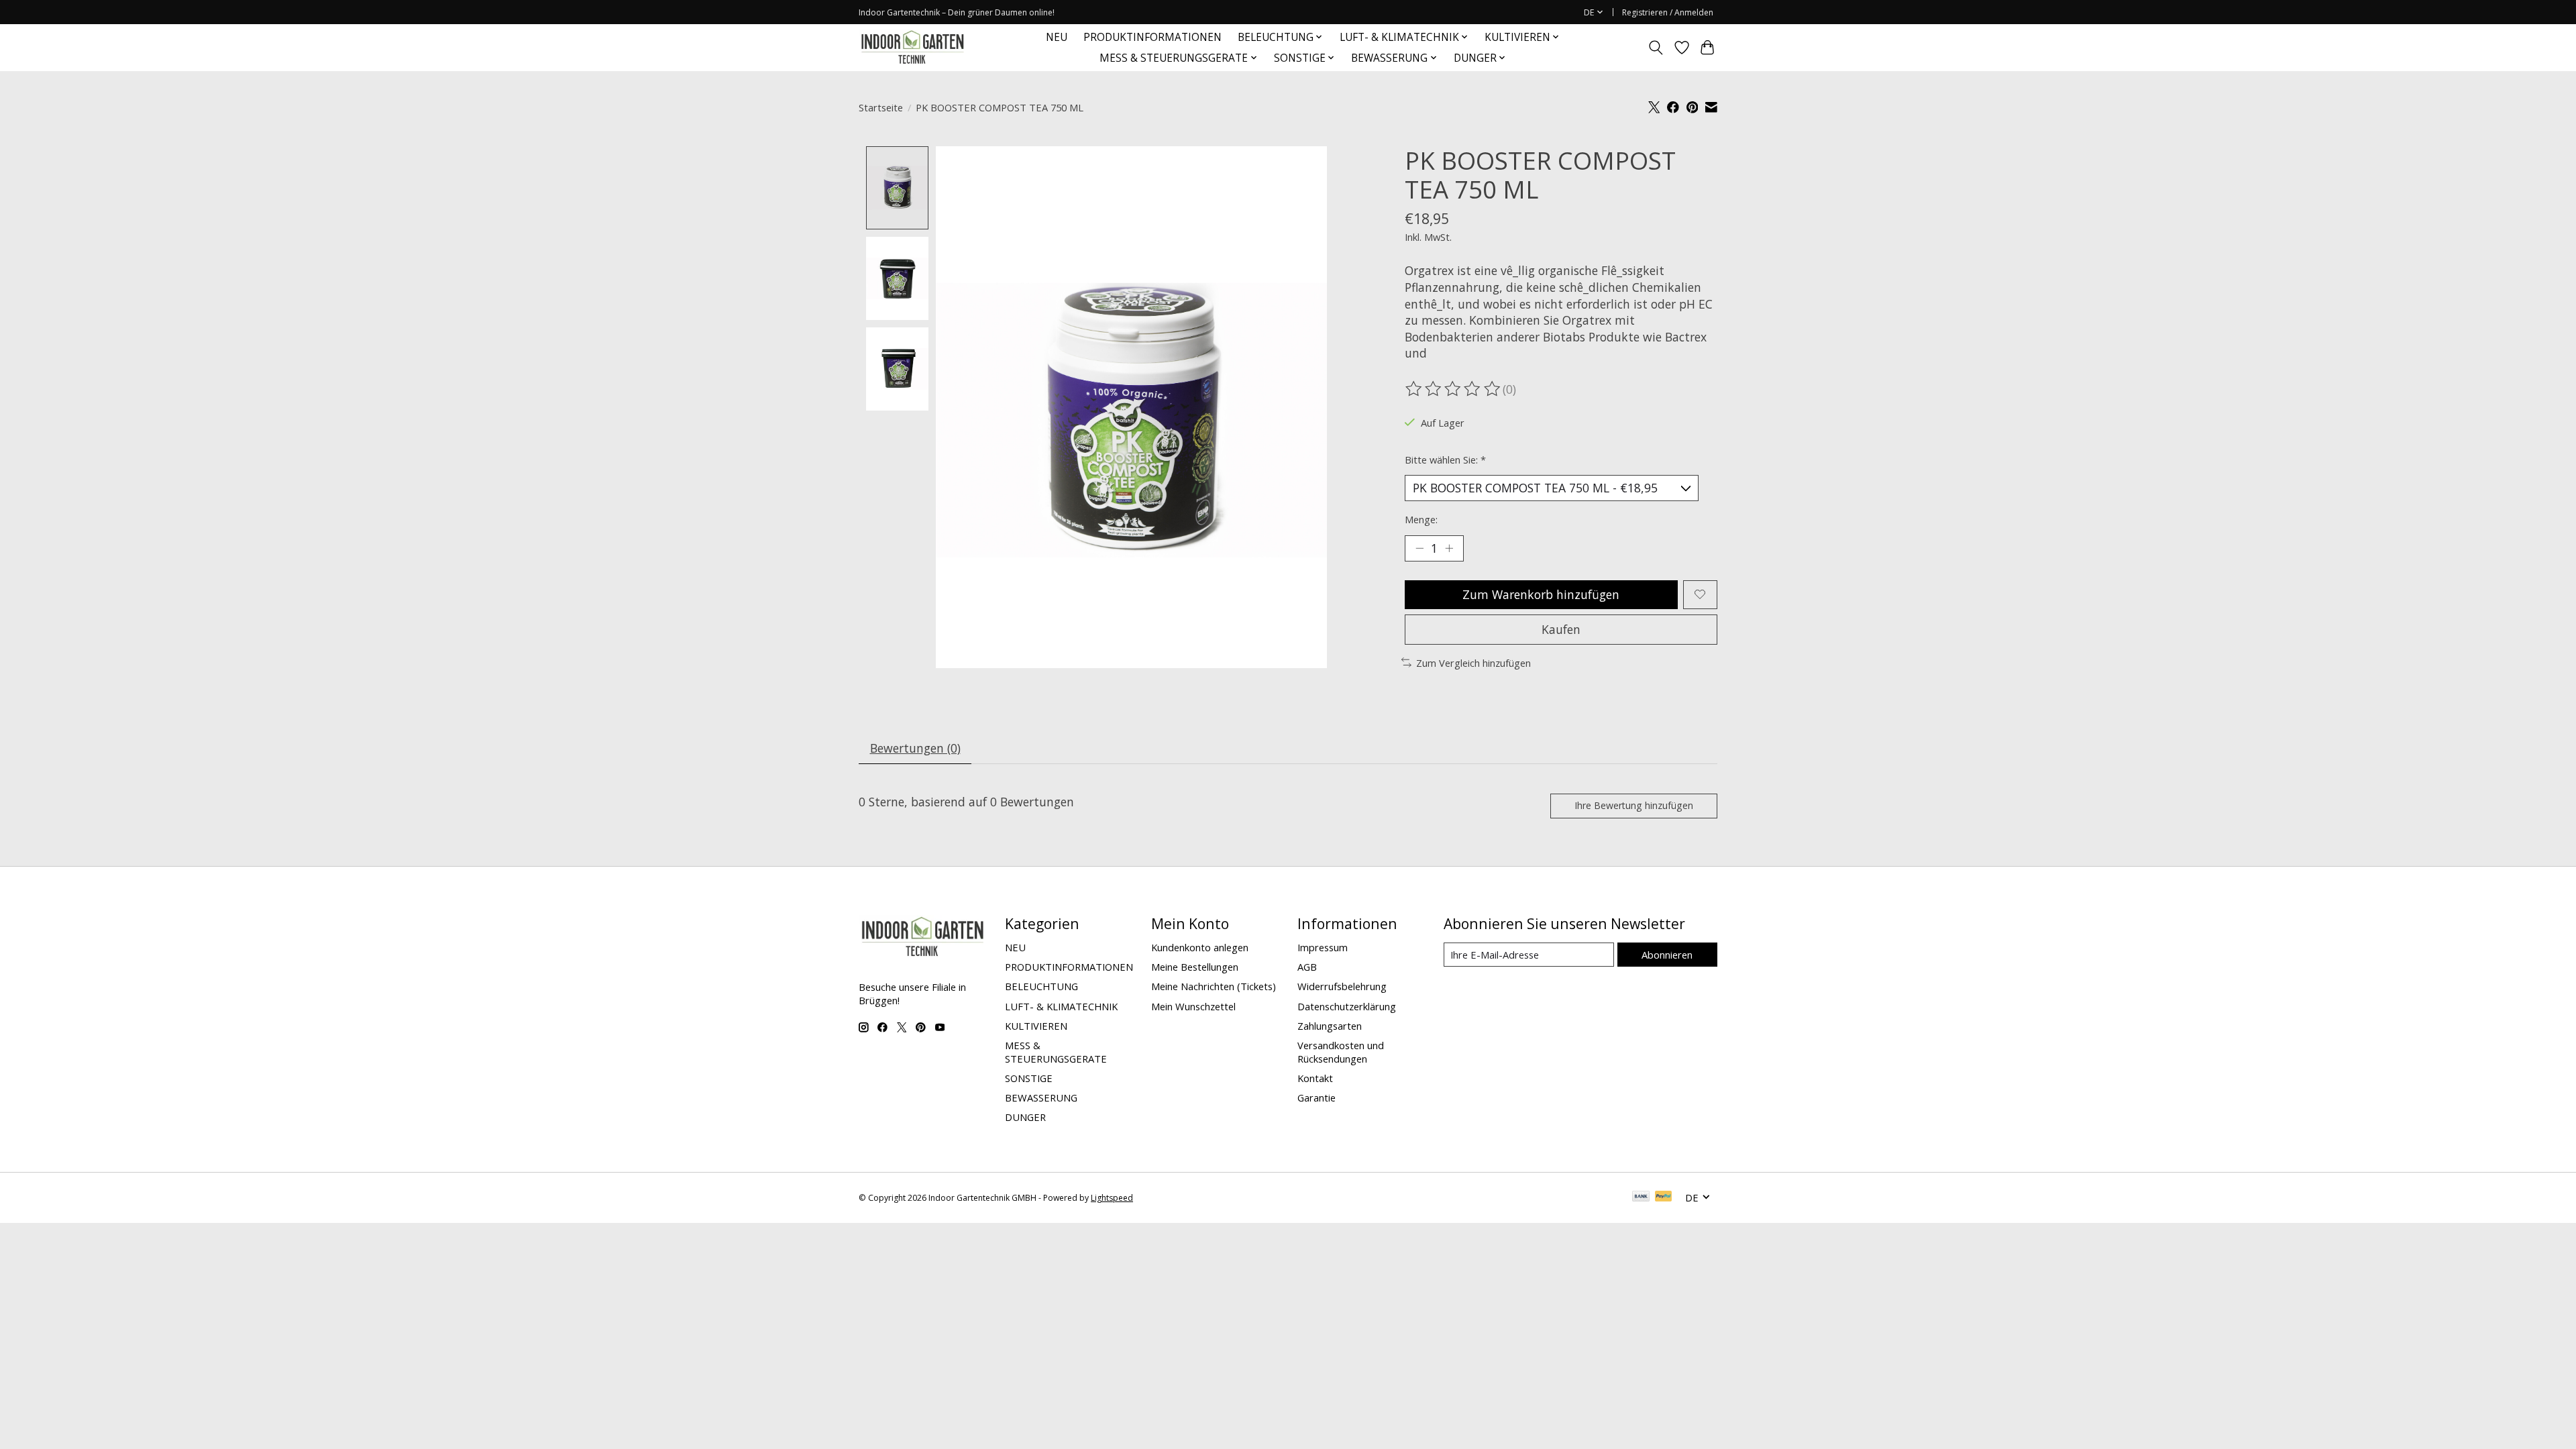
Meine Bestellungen (1195, 967)
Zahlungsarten (1330, 1026)
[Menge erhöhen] (1449, 548)
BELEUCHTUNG (1041, 986)
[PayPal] (1664, 1197)
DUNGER (1025, 1117)
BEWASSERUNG (1041, 1097)
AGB (1307, 967)
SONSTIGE (1029, 1078)
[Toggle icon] (1656, 48)
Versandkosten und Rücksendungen (1341, 1052)
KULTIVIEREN (1036, 1026)
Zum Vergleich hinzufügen (1473, 663)
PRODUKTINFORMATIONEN (1152, 37)
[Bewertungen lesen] (1454, 389)
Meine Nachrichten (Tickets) (1214, 986)
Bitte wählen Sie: (1445, 460)
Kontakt (1315, 1078)
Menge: (1421, 519)
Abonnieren (1667, 955)
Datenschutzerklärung (1347, 1006)
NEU (1057, 37)
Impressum (1323, 947)
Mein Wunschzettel (1193, 1006)
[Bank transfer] (1641, 1197)
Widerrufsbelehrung (1342, 986)
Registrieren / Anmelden (1668, 12)
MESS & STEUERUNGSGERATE (1056, 1052)
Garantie (1317, 1097)
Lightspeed (1112, 1198)
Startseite (881, 107)
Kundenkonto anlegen (1200, 947)
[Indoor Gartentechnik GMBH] (912, 47)
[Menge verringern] (1419, 548)
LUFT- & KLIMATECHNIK (1061, 1006)
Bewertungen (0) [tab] (915, 748)
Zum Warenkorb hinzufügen (1541, 594)
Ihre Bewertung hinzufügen (1634, 805)
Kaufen (1561, 629)
